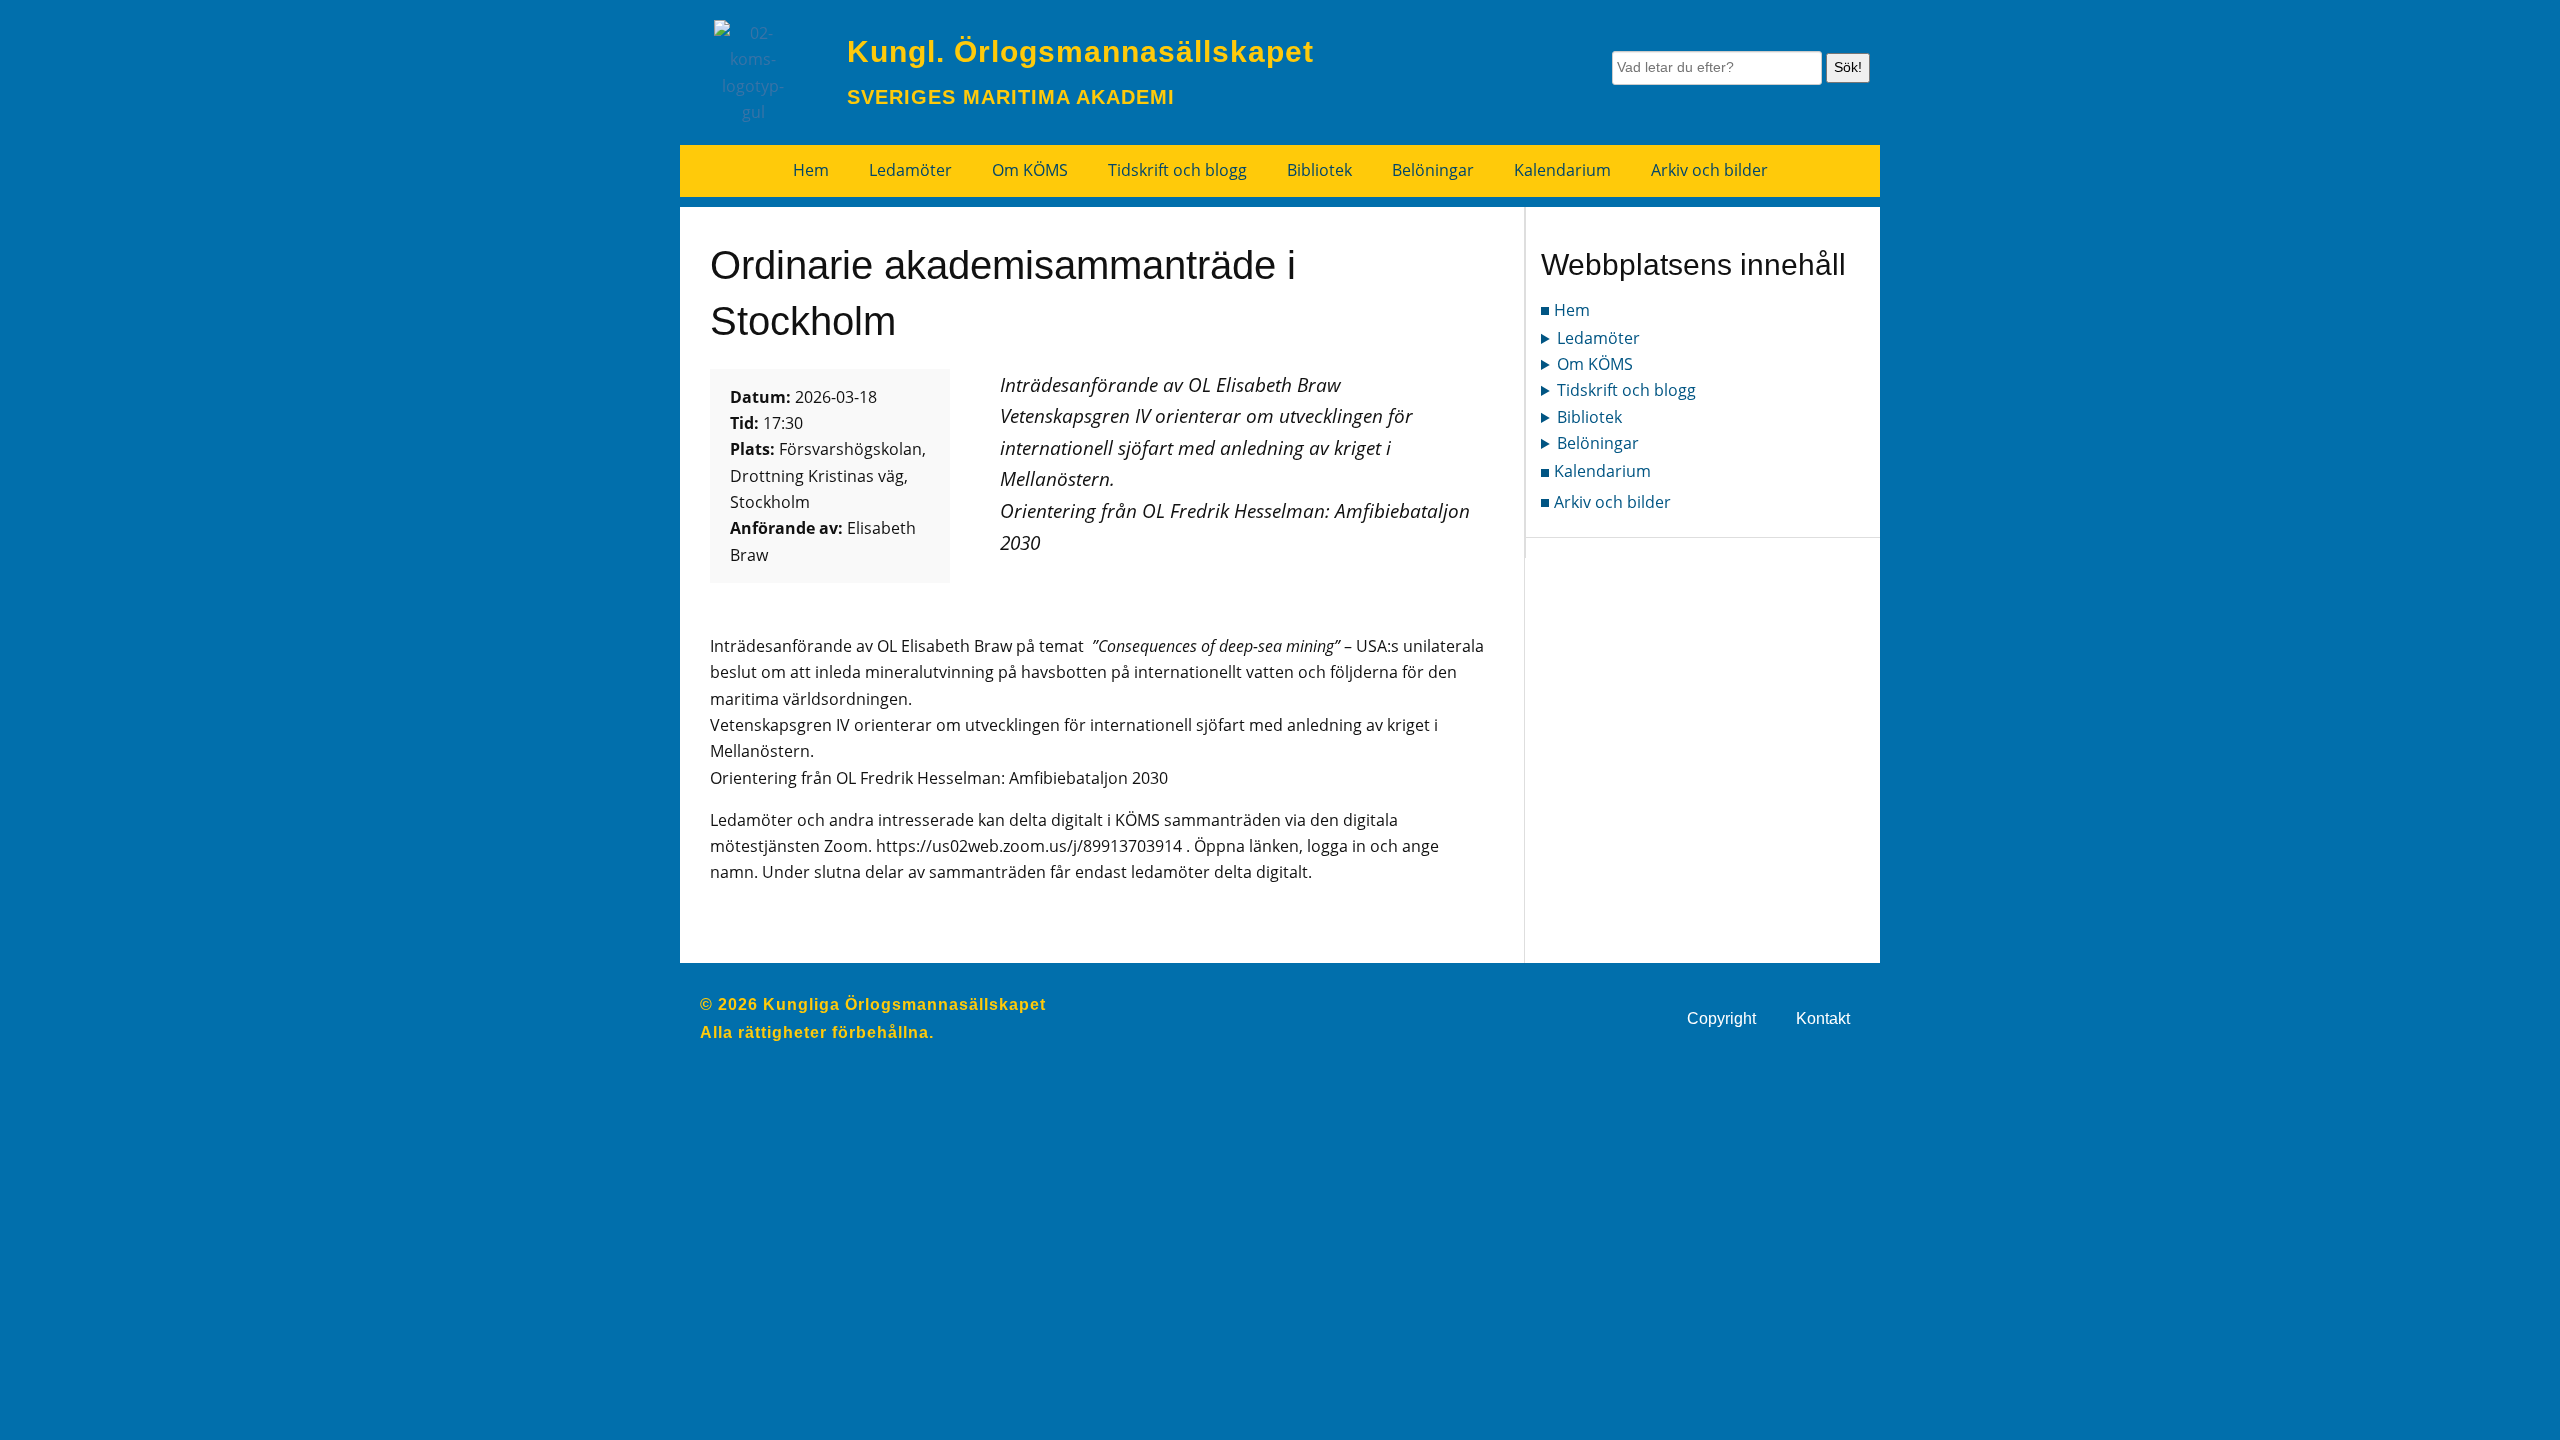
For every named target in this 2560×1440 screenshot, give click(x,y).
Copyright (1721, 1018)
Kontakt (1823, 1018)
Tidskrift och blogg (1177, 170)
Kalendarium (1562, 170)
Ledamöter (910, 170)
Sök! (1848, 67)
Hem (811, 170)
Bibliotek (1319, 170)
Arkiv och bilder (1709, 170)
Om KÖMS (1030, 170)
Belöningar (1433, 170)
